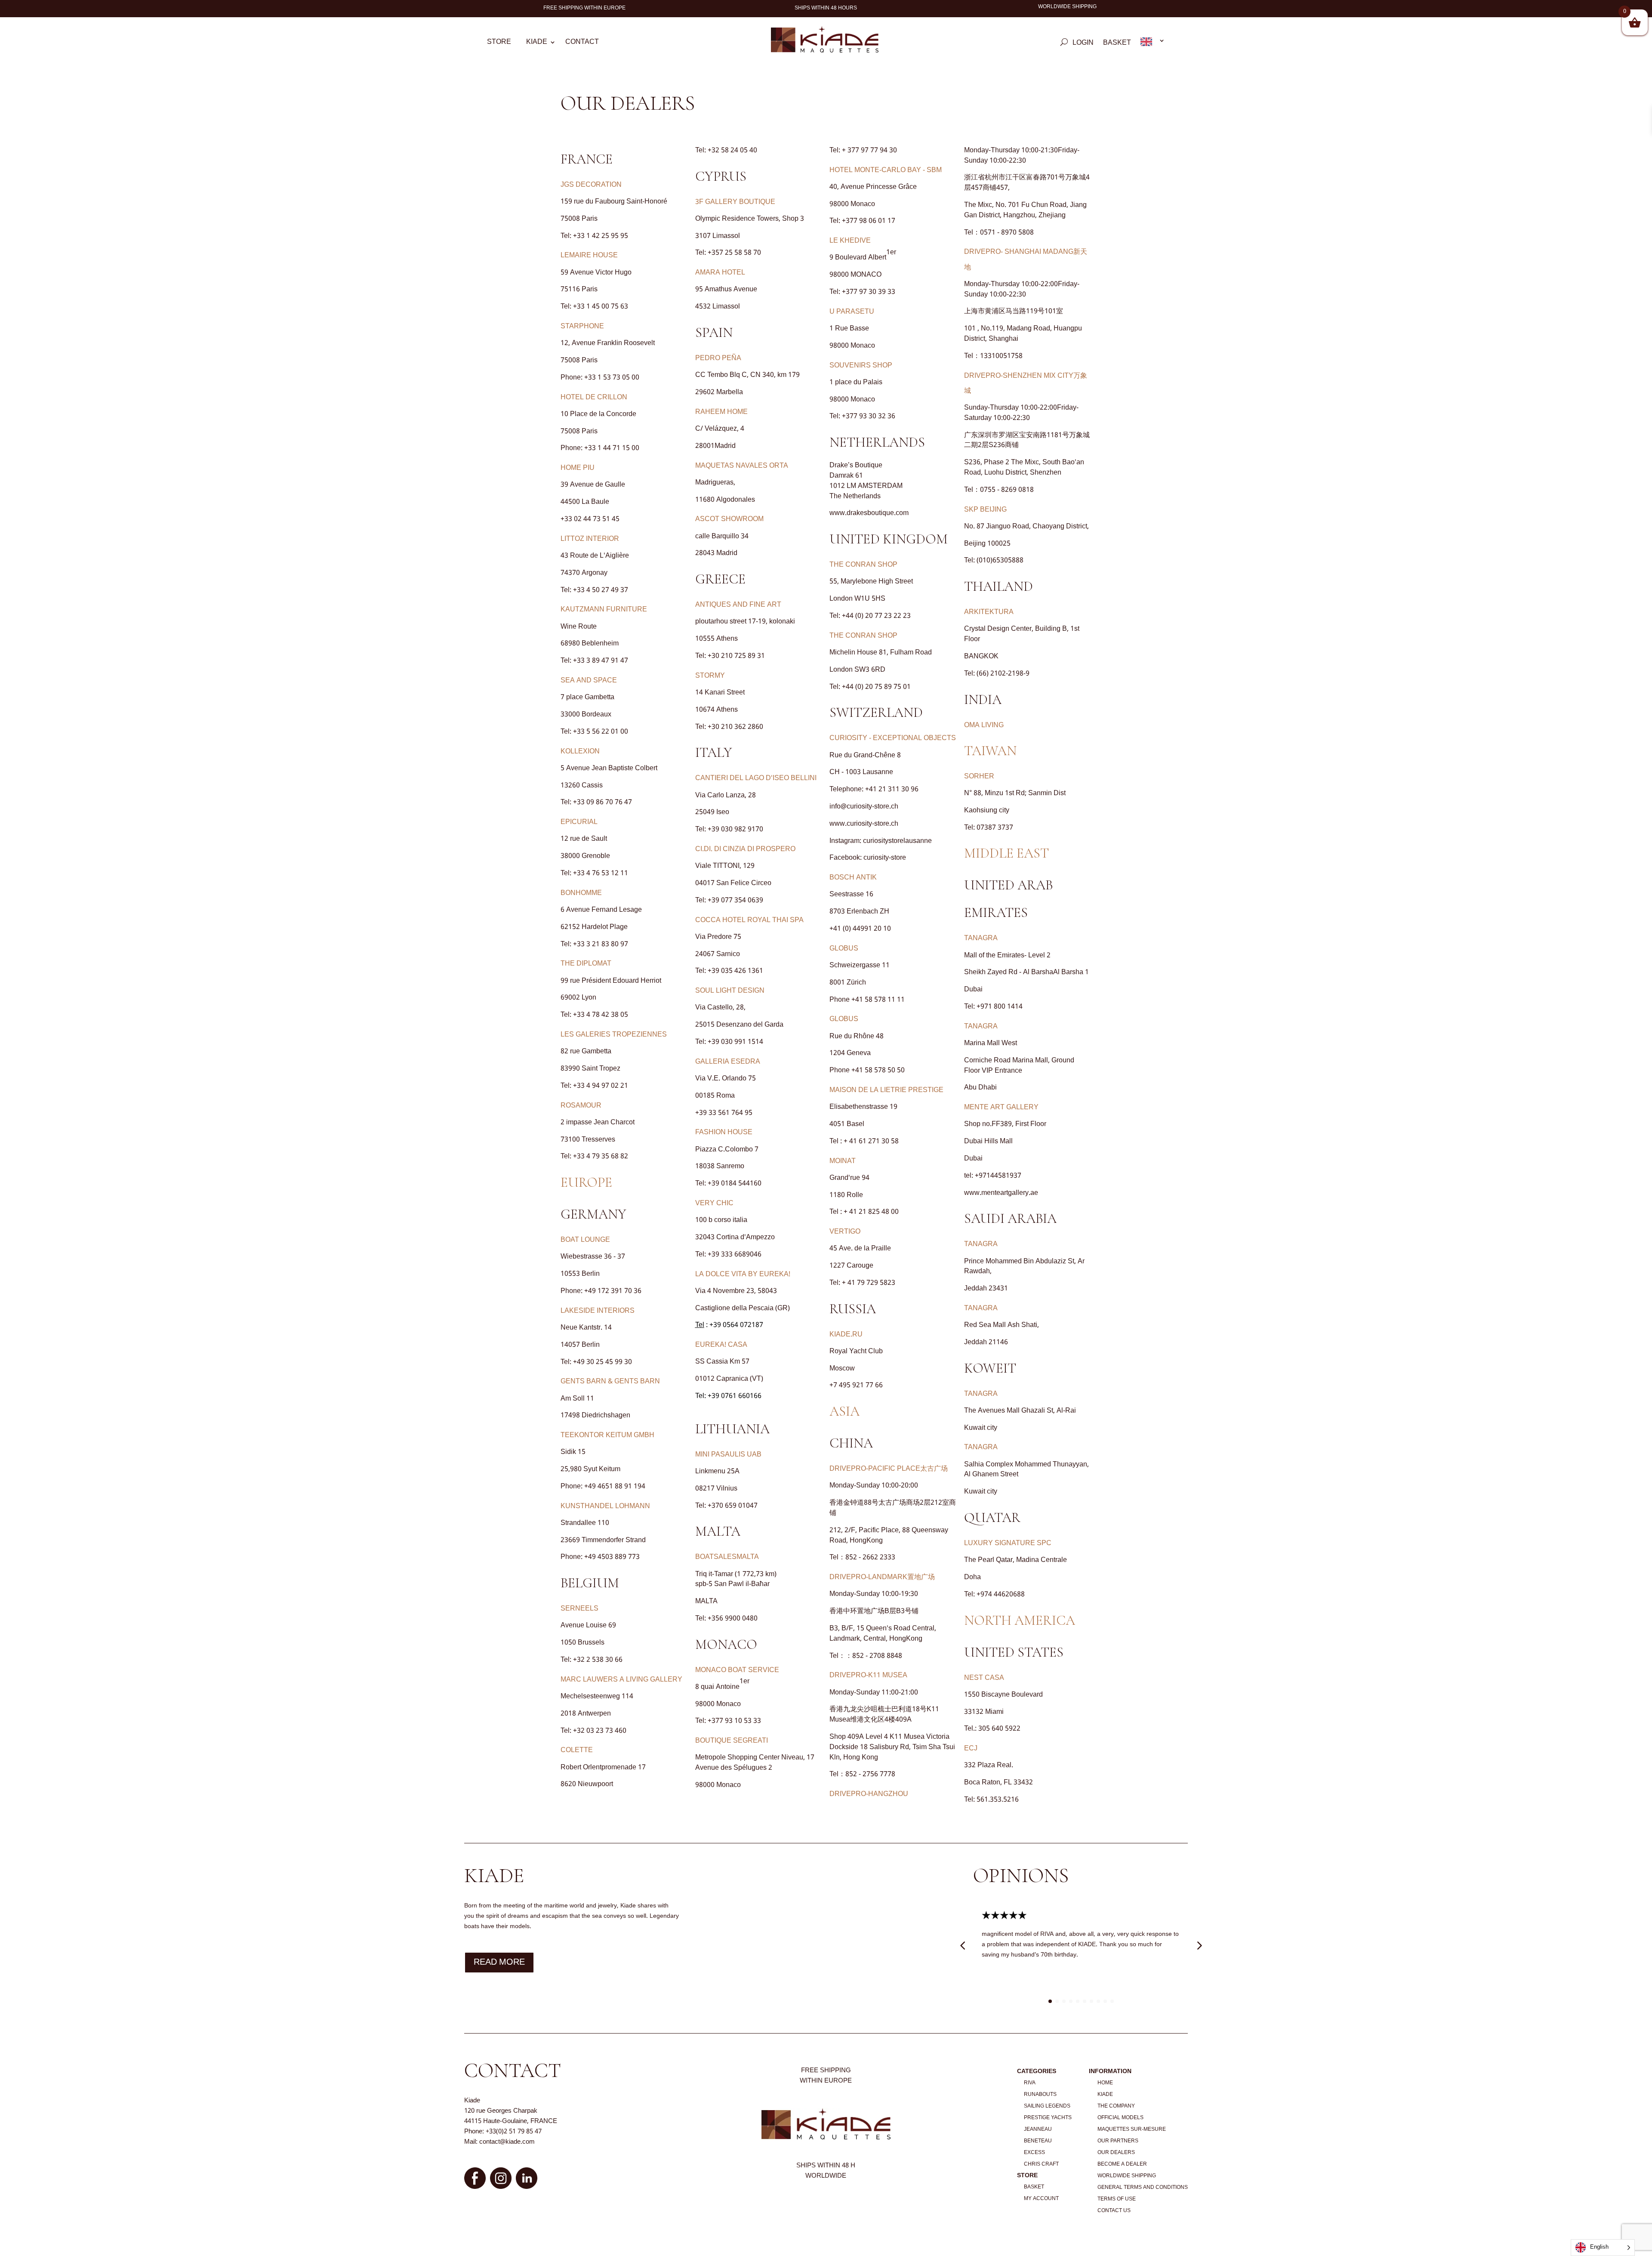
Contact (582, 43)
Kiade (537, 43)
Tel (700, 1325)
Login (1083, 44)
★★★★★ (1004, 1916)
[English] (1153, 43)
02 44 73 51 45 (597, 519)
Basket (1117, 44)
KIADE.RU (846, 1335)
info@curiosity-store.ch (864, 807)
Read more (499, 1963)
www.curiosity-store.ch (864, 824)
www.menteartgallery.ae (1001, 1193)
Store (499, 43)
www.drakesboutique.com (869, 513)
